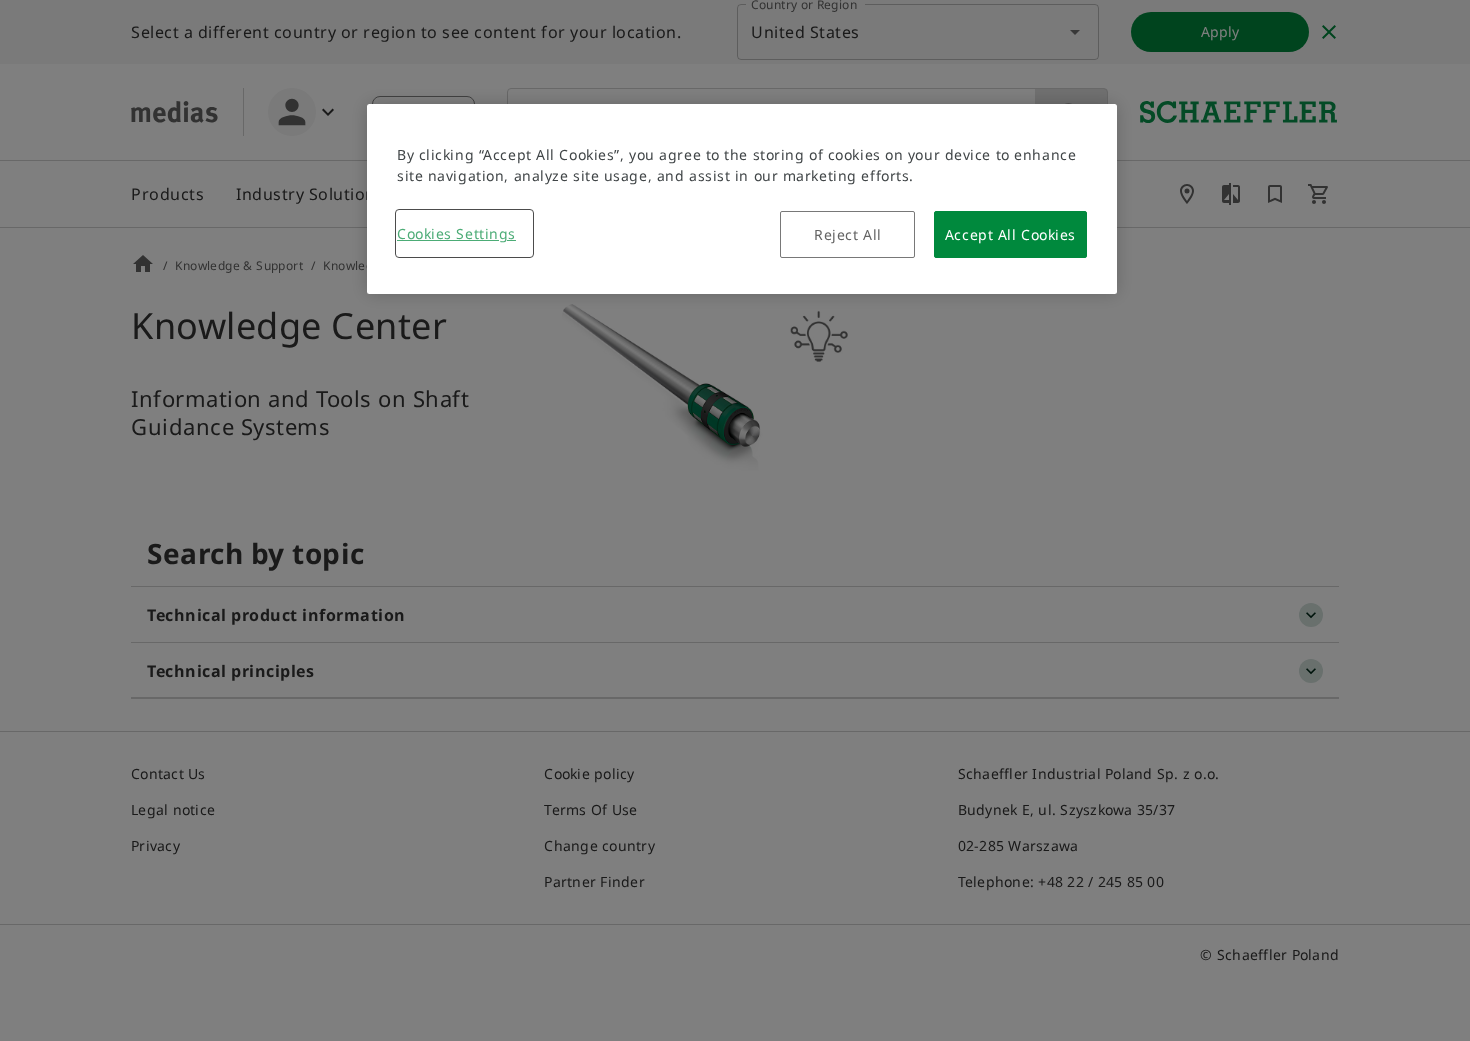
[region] (742, 199)
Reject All (848, 234)
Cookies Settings (456, 233)
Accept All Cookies (1010, 234)
